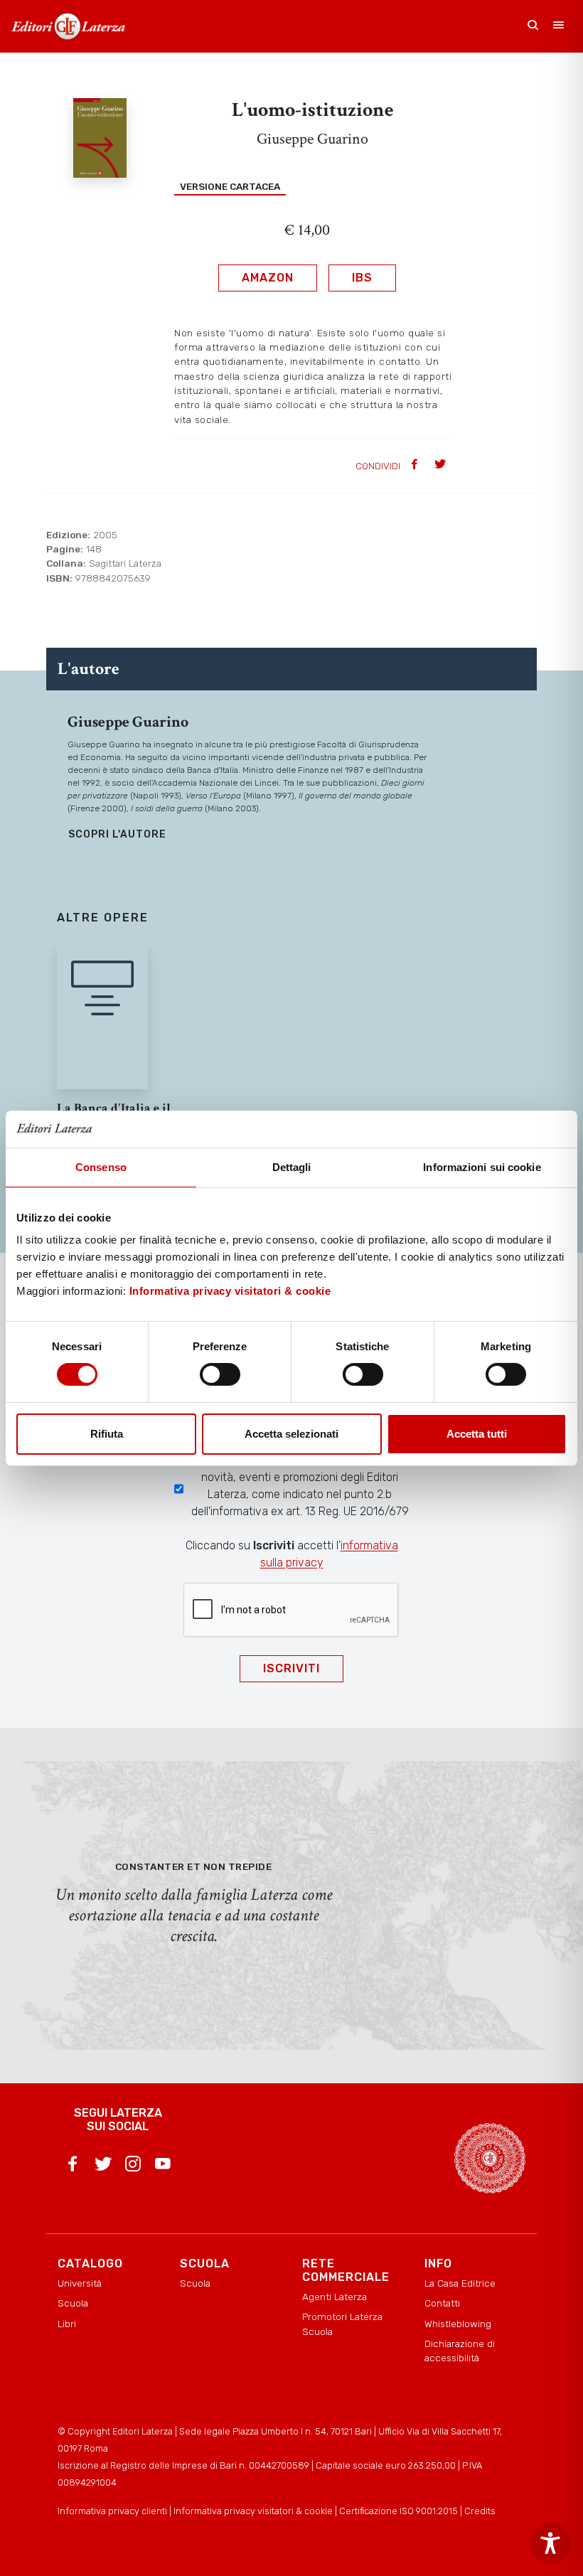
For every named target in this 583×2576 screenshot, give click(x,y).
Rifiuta (107, 1434)
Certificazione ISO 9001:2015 (399, 2511)
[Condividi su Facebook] (416, 465)
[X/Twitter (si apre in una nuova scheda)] (103, 2166)
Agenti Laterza (335, 2297)
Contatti (442, 2303)
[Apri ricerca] (533, 26)
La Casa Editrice (460, 2283)
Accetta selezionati (291, 1434)
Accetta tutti (477, 1434)
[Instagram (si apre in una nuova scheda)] (133, 2166)
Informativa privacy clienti (112, 2511)
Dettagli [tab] (292, 1167)
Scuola (73, 2303)
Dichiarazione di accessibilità (460, 2351)
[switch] (220, 1374)
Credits (480, 2511)
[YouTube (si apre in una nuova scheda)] (163, 2166)
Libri (67, 2324)
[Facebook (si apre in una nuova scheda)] (73, 2166)
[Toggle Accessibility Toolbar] (550, 2543)
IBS (362, 278)
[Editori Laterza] (68, 26)
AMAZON (268, 278)
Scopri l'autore (117, 834)
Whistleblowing (458, 2324)
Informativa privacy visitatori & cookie (230, 1291)
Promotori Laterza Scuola (342, 2324)
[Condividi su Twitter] (442, 465)
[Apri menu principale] (559, 26)
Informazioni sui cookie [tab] (482, 1167)
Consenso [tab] (101, 1167)
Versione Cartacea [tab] (230, 186)
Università (80, 2283)
